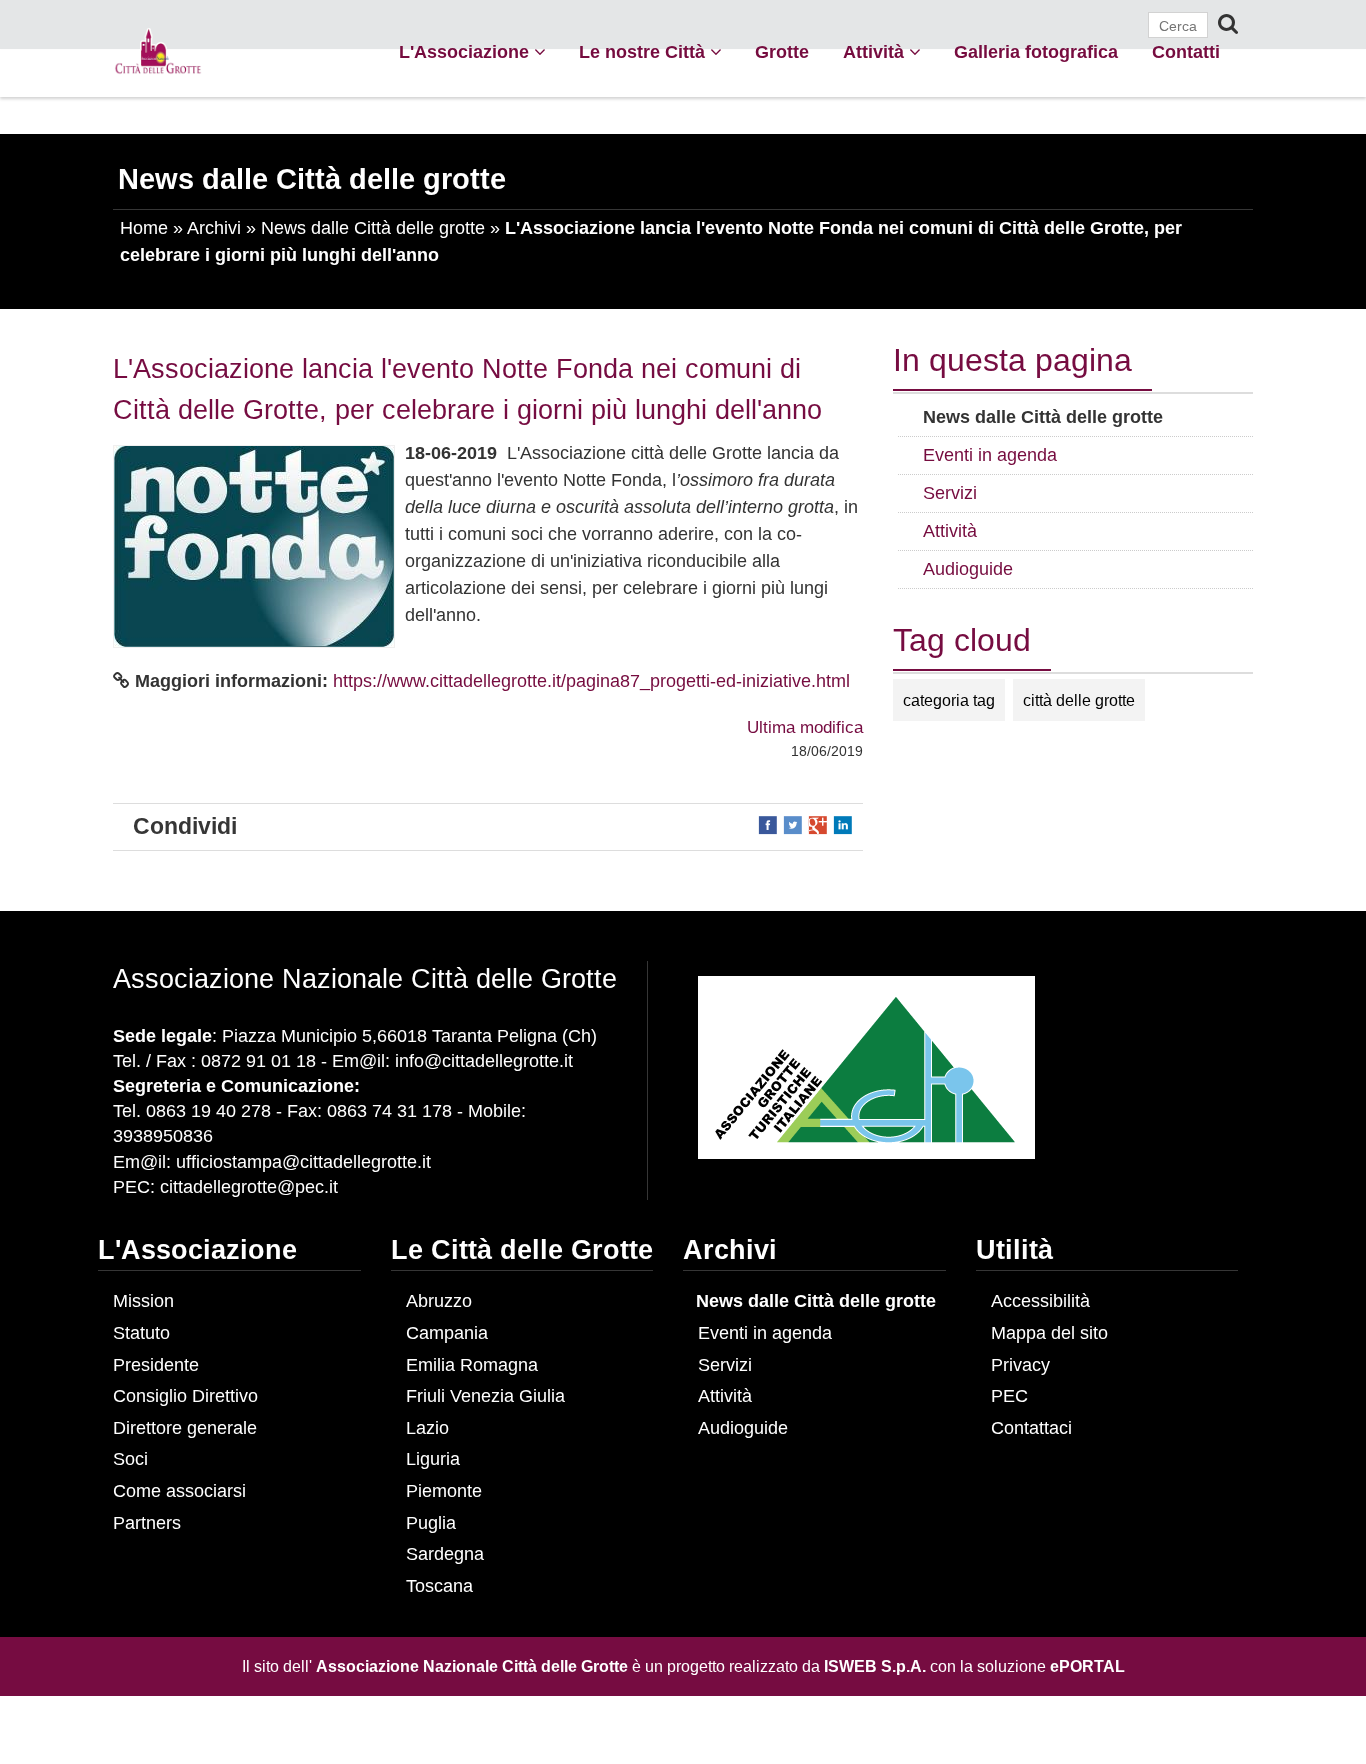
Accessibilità (1040, 1301)
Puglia (431, 1523)
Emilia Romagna (472, 1365)
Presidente (156, 1365)
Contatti (1186, 52)
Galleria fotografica (1036, 52)
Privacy (1020, 1365)
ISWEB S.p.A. (875, 1666)
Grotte (782, 52)
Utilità (1014, 1250)
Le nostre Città (644, 52)
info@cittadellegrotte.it (484, 1061)
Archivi (214, 228)
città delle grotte (1079, 700)
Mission (143, 1301)
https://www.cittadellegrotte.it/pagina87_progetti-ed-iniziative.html (591, 681)
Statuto (141, 1333)
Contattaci (1031, 1428)
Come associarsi (179, 1491)
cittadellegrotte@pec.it (249, 1187)
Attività (876, 52)
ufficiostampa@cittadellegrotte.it (303, 1162)
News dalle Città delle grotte (373, 228)
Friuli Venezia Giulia (485, 1396)
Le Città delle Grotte (522, 1250)
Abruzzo (439, 1301)
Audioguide (743, 1428)
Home (144, 228)
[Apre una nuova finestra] (770, 824)
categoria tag (949, 700)
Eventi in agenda (765, 1333)
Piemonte (444, 1491)
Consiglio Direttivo (185, 1396)
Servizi (725, 1365)
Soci (130, 1459)
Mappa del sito (1049, 1333)
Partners (147, 1523)
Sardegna (445, 1554)
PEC (1009, 1396)
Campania (447, 1333)
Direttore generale (185, 1428)
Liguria (433, 1459)
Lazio (427, 1428)
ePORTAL (1087, 1666)
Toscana (439, 1586)
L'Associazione (466, 52)
